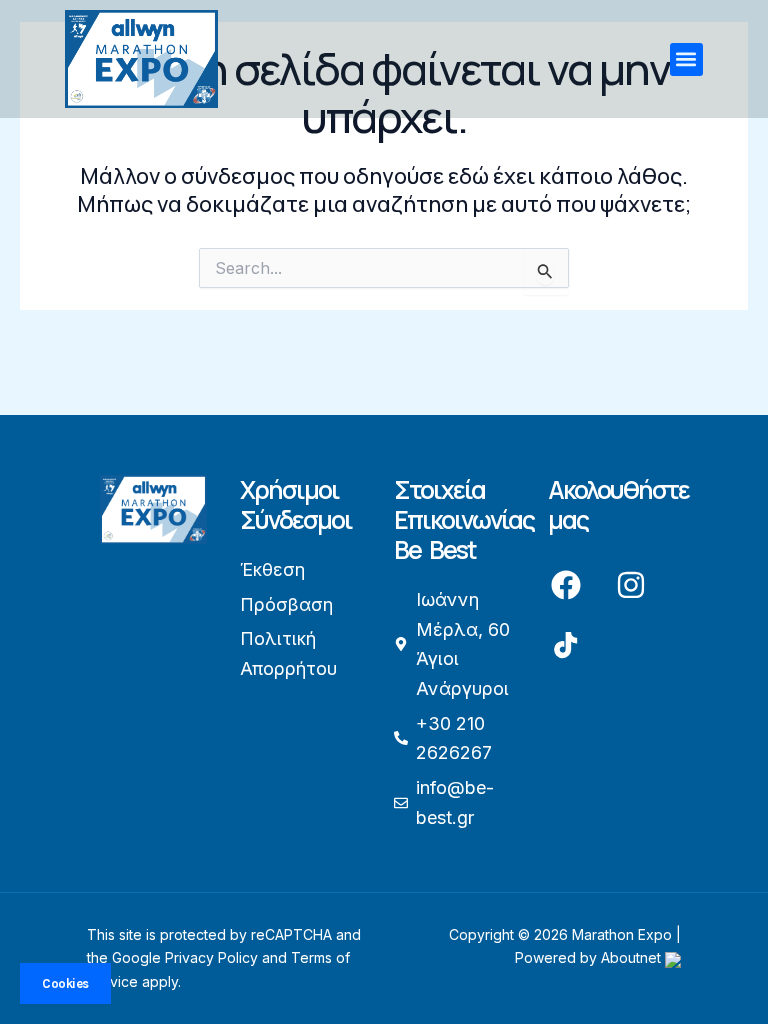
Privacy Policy (211, 957)
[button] (686, 59)
